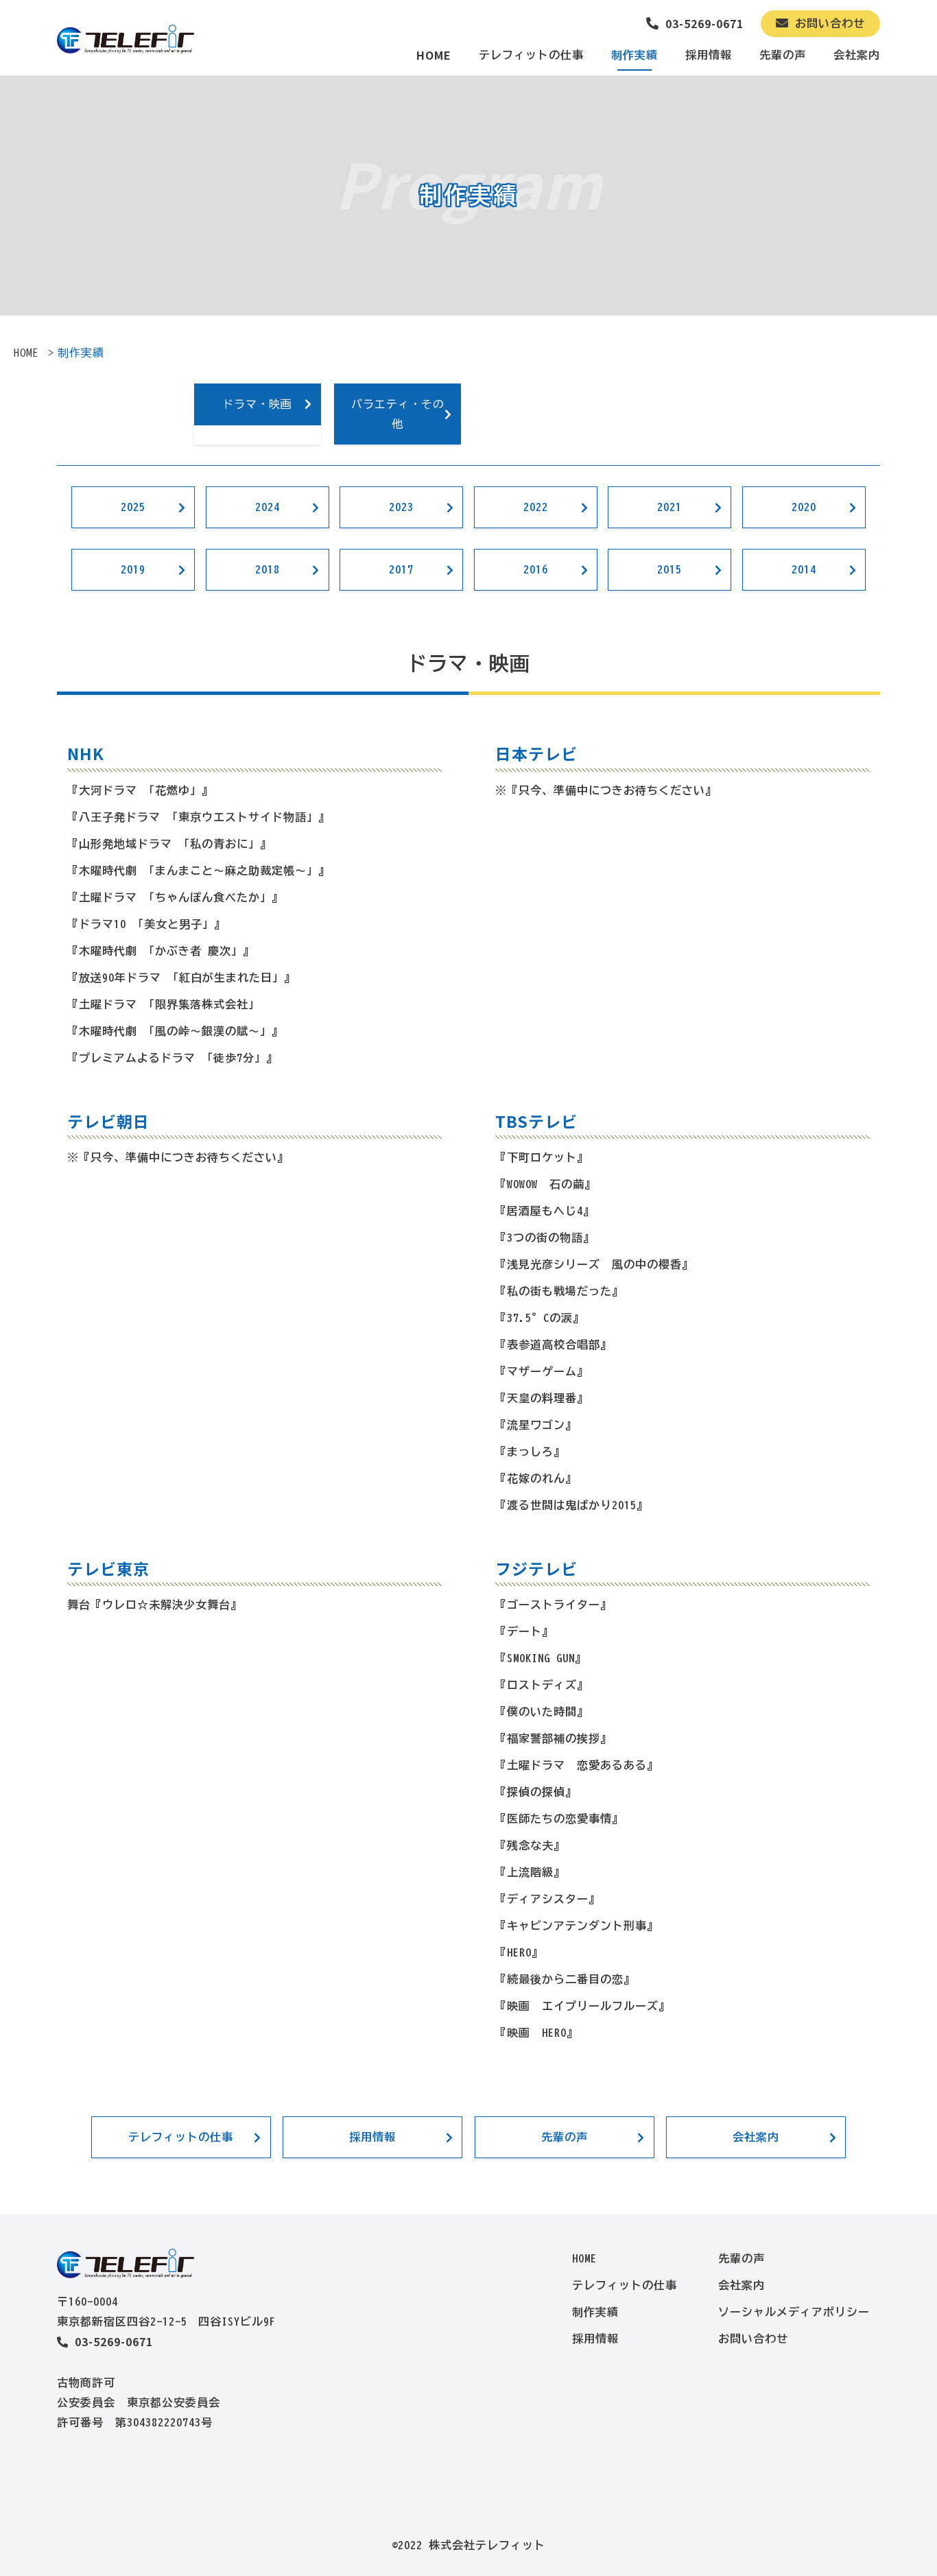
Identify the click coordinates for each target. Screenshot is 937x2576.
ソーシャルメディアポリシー (794, 2312)
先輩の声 (783, 55)
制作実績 (634, 55)
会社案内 (857, 55)
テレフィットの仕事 (531, 55)
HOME (434, 55)
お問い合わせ (827, 23)
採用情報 (709, 55)
